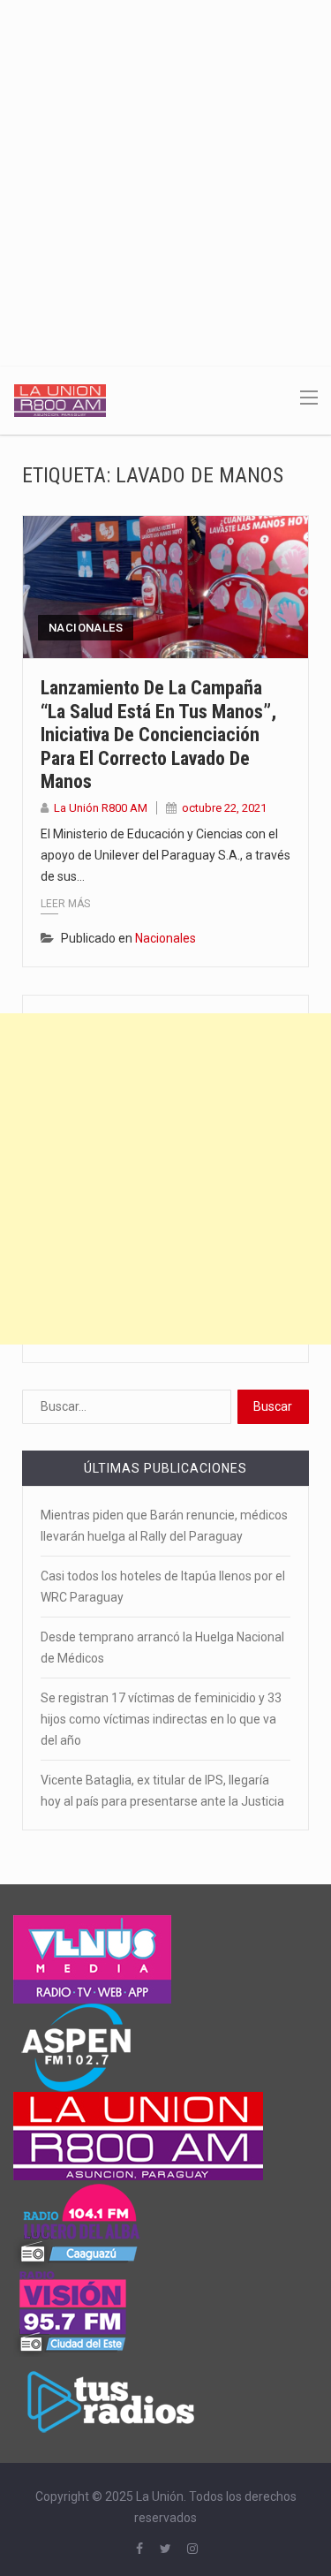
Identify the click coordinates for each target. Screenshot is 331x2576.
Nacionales (86, 628)
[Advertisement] (165, 174)
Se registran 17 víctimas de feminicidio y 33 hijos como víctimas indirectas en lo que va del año (161, 1719)
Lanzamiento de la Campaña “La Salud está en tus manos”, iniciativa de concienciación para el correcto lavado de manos (158, 735)
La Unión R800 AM (101, 808)
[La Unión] (60, 399)
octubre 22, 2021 (224, 808)
